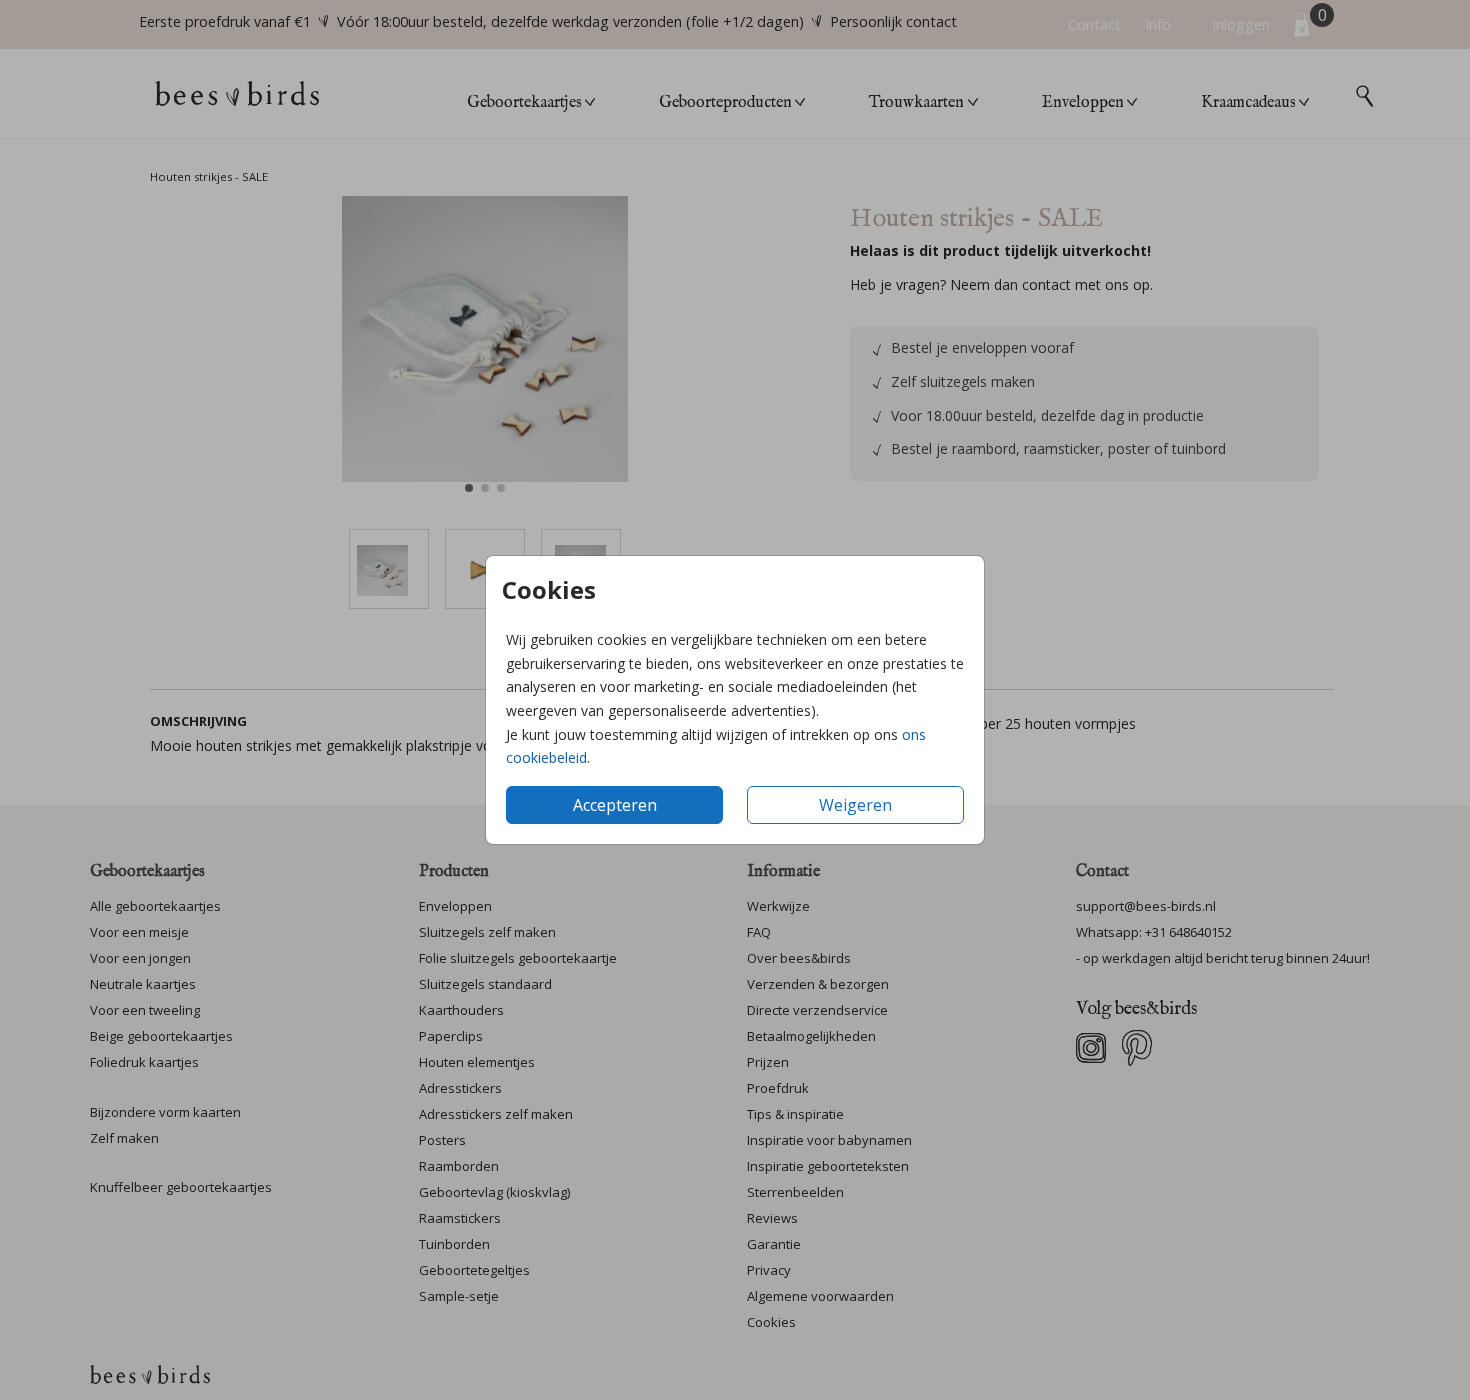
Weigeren (855, 805)
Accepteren (615, 805)
